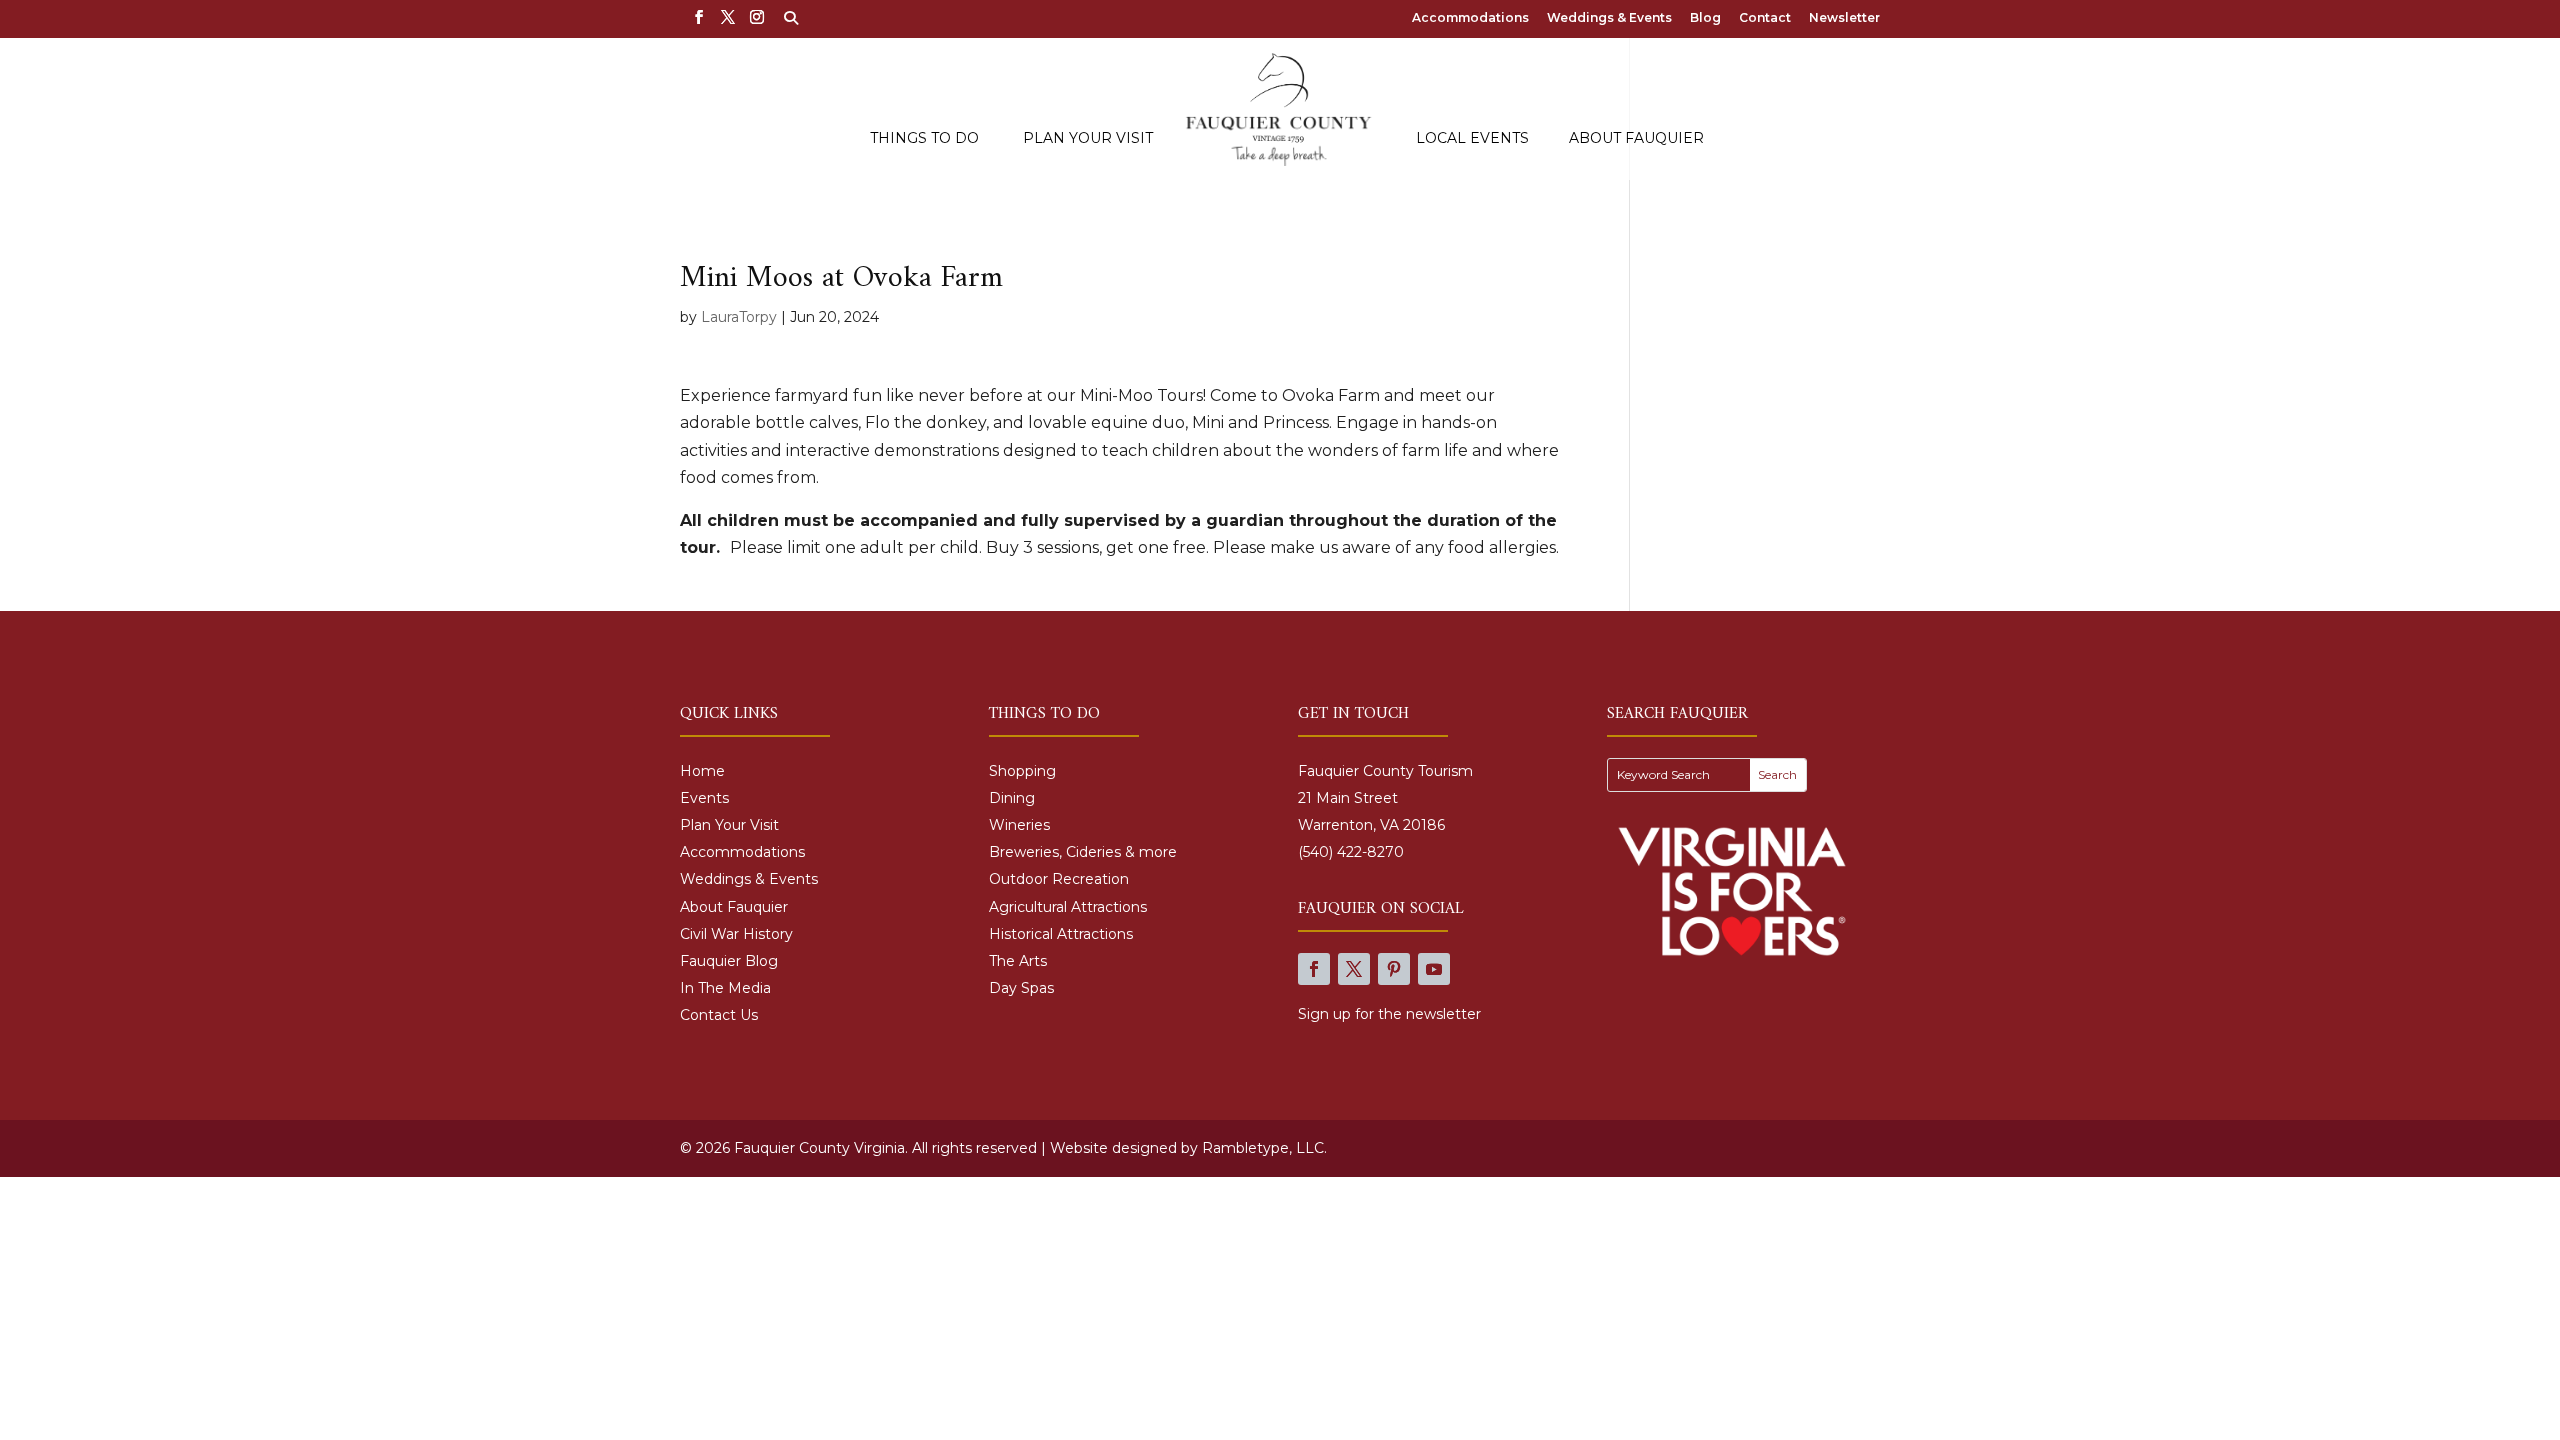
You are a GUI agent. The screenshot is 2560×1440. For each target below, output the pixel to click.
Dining (1012, 798)
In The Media (725, 988)
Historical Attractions (1061, 934)
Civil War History (736, 934)
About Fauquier (1636, 139)
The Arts (1018, 961)
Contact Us (719, 1015)
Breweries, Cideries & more (1083, 852)
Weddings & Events (1609, 18)
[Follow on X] (1354, 969)
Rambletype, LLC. (1264, 1148)
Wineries (1019, 825)
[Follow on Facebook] (1314, 969)
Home (702, 771)
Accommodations (1470, 18)
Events (704, 798)
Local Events (1472, 139)
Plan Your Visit (1088, 139)
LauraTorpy (739, 317)
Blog (1705, 18)
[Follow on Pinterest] (1394, 969)
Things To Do (924, 139)
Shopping (1022, 771)
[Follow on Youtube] (1434, 969)
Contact (1765, 18)
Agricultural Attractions (1068, 907)
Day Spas (1021, 988)
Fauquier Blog (729, 961)
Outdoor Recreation (1059, 879)
